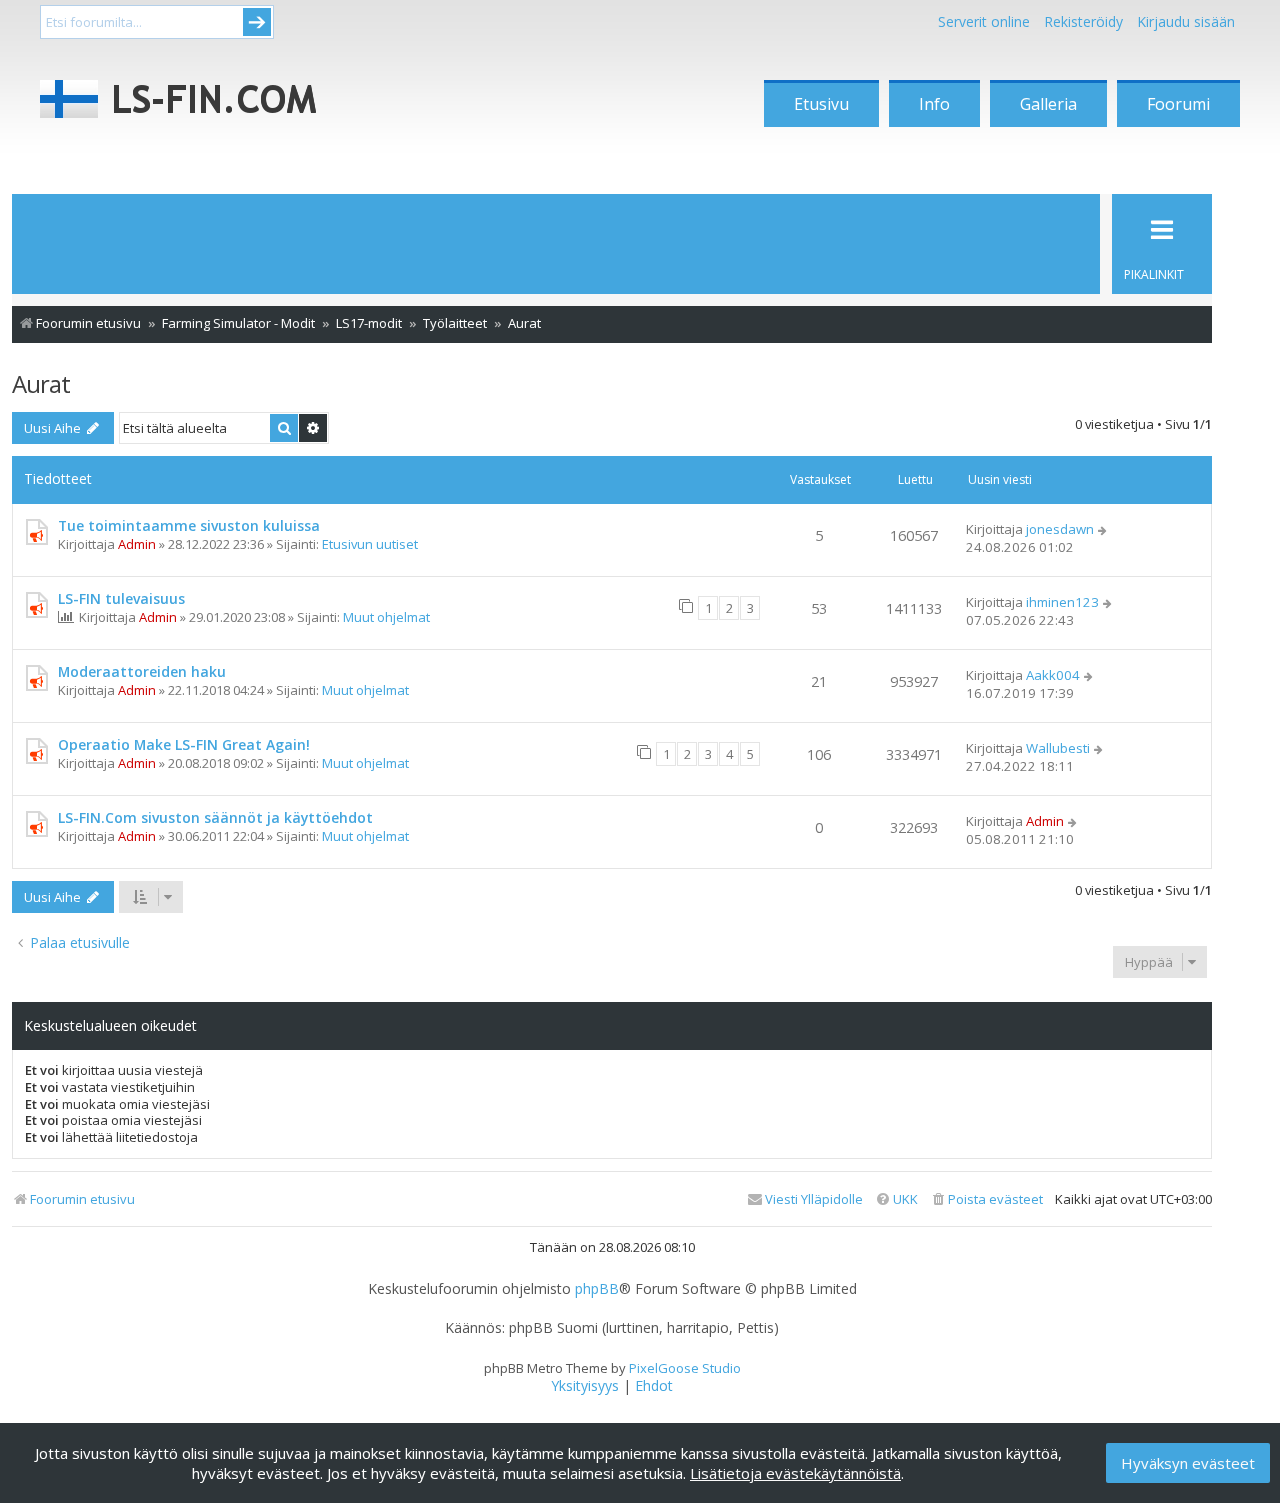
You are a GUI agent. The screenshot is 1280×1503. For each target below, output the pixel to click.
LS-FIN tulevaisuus (121, 598)
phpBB (597, 1289)
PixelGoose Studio (685, 1368)
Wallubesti (1058, 748)
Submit (257, 22)
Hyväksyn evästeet (1188, 1463)
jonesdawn (1060, 529)
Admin (137, 544)
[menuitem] (986, 1199)
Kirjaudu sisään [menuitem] (1186, 21)
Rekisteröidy (1083, 21)
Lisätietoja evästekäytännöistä (795, 1473)
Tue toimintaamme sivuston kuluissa (189, 525)
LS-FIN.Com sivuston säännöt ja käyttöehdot (215, 817)
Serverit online (984, 21)
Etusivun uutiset (370, 544)
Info (934, 104)
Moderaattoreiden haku (142, 671)
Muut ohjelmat (386, 617)
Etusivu (821, 104)
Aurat (41, 383)
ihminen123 (1062, 602)
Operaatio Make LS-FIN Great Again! (184, 744)
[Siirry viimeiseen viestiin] (1103, 529)
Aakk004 (1053, 675)
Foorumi (1178, 104)
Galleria (1048, 104)
